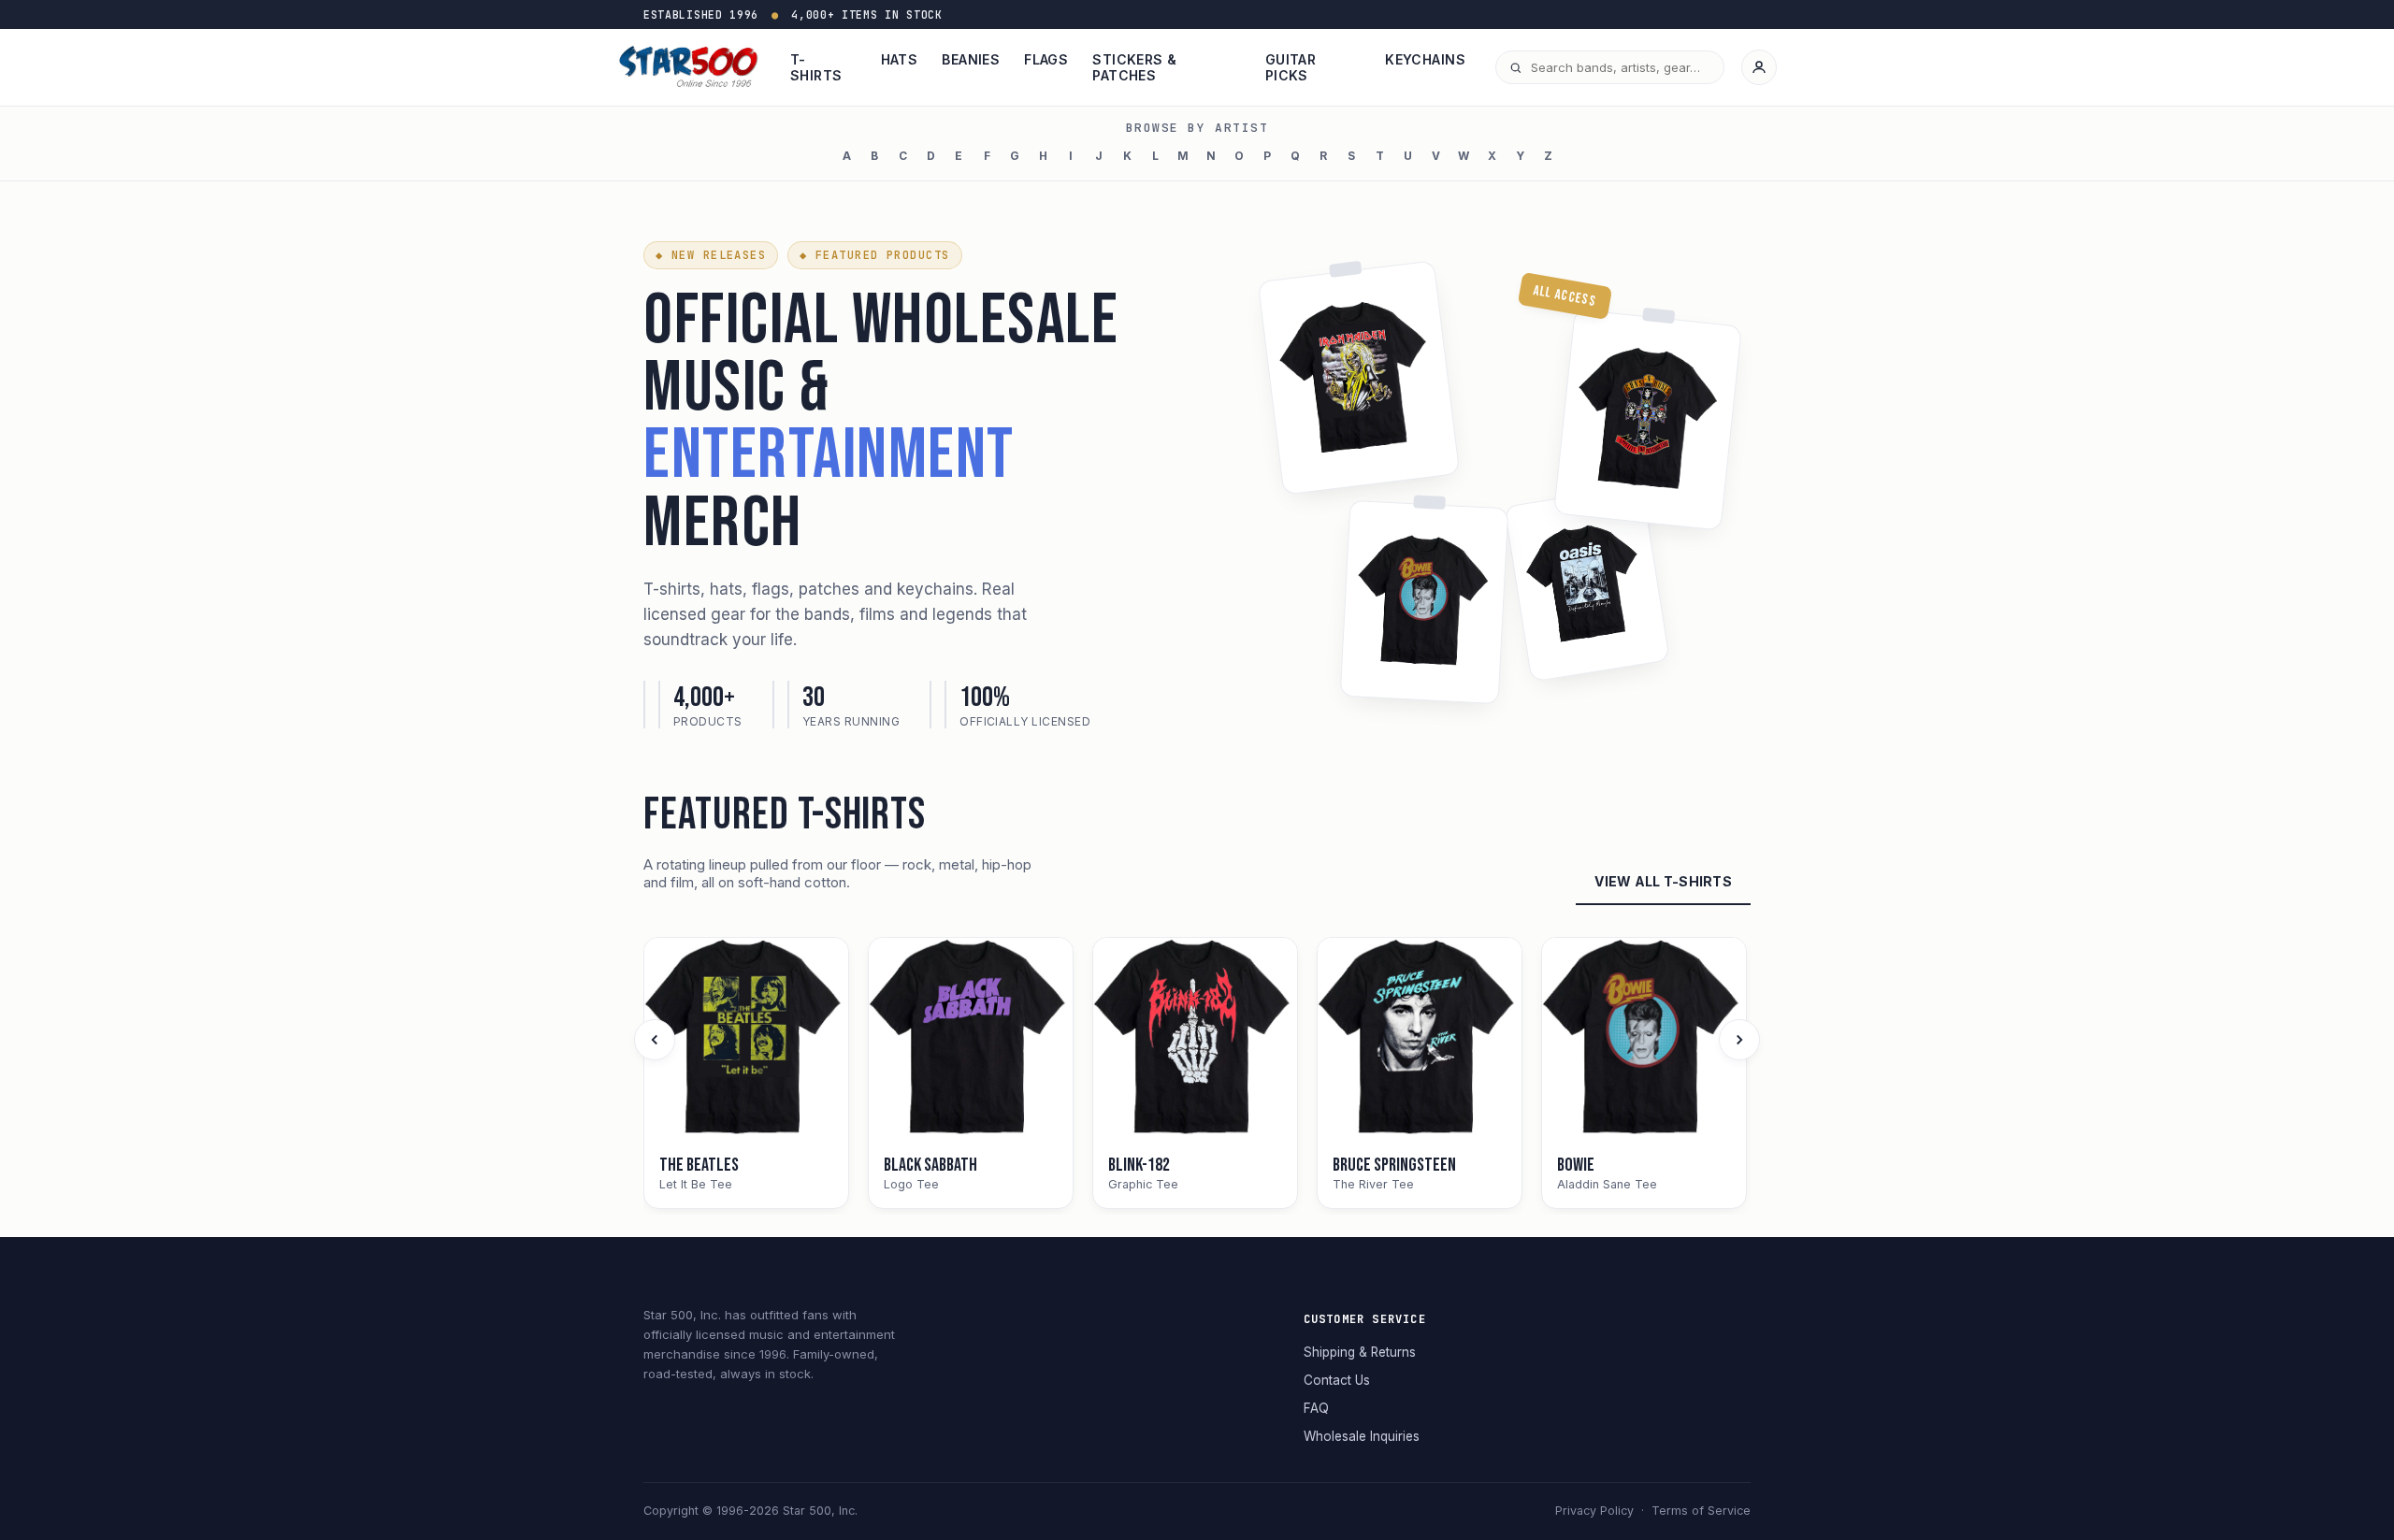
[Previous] (655, 1040)
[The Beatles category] (746, 1040)
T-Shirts (816, 67)
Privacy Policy (1594, 1511)
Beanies (971, 59)
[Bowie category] (1644, 1040)
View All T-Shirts (1663, 881)
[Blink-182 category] (1195, 1040)
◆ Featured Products (874, 255)
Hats (900, 59)
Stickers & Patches (1134, 67)
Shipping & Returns (1360, 1352)
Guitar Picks (1291, 67)
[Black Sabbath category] (971, 1040)
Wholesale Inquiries (1362, 1436)
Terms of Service (1701, 1511)
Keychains (1425, 59)
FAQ (1316, 1408)
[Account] (1759, 67)
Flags (1046, 59)
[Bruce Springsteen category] (1420, 1040)
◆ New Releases (711, 255)
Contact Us (1337, 1380)
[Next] (1739, 1040)
